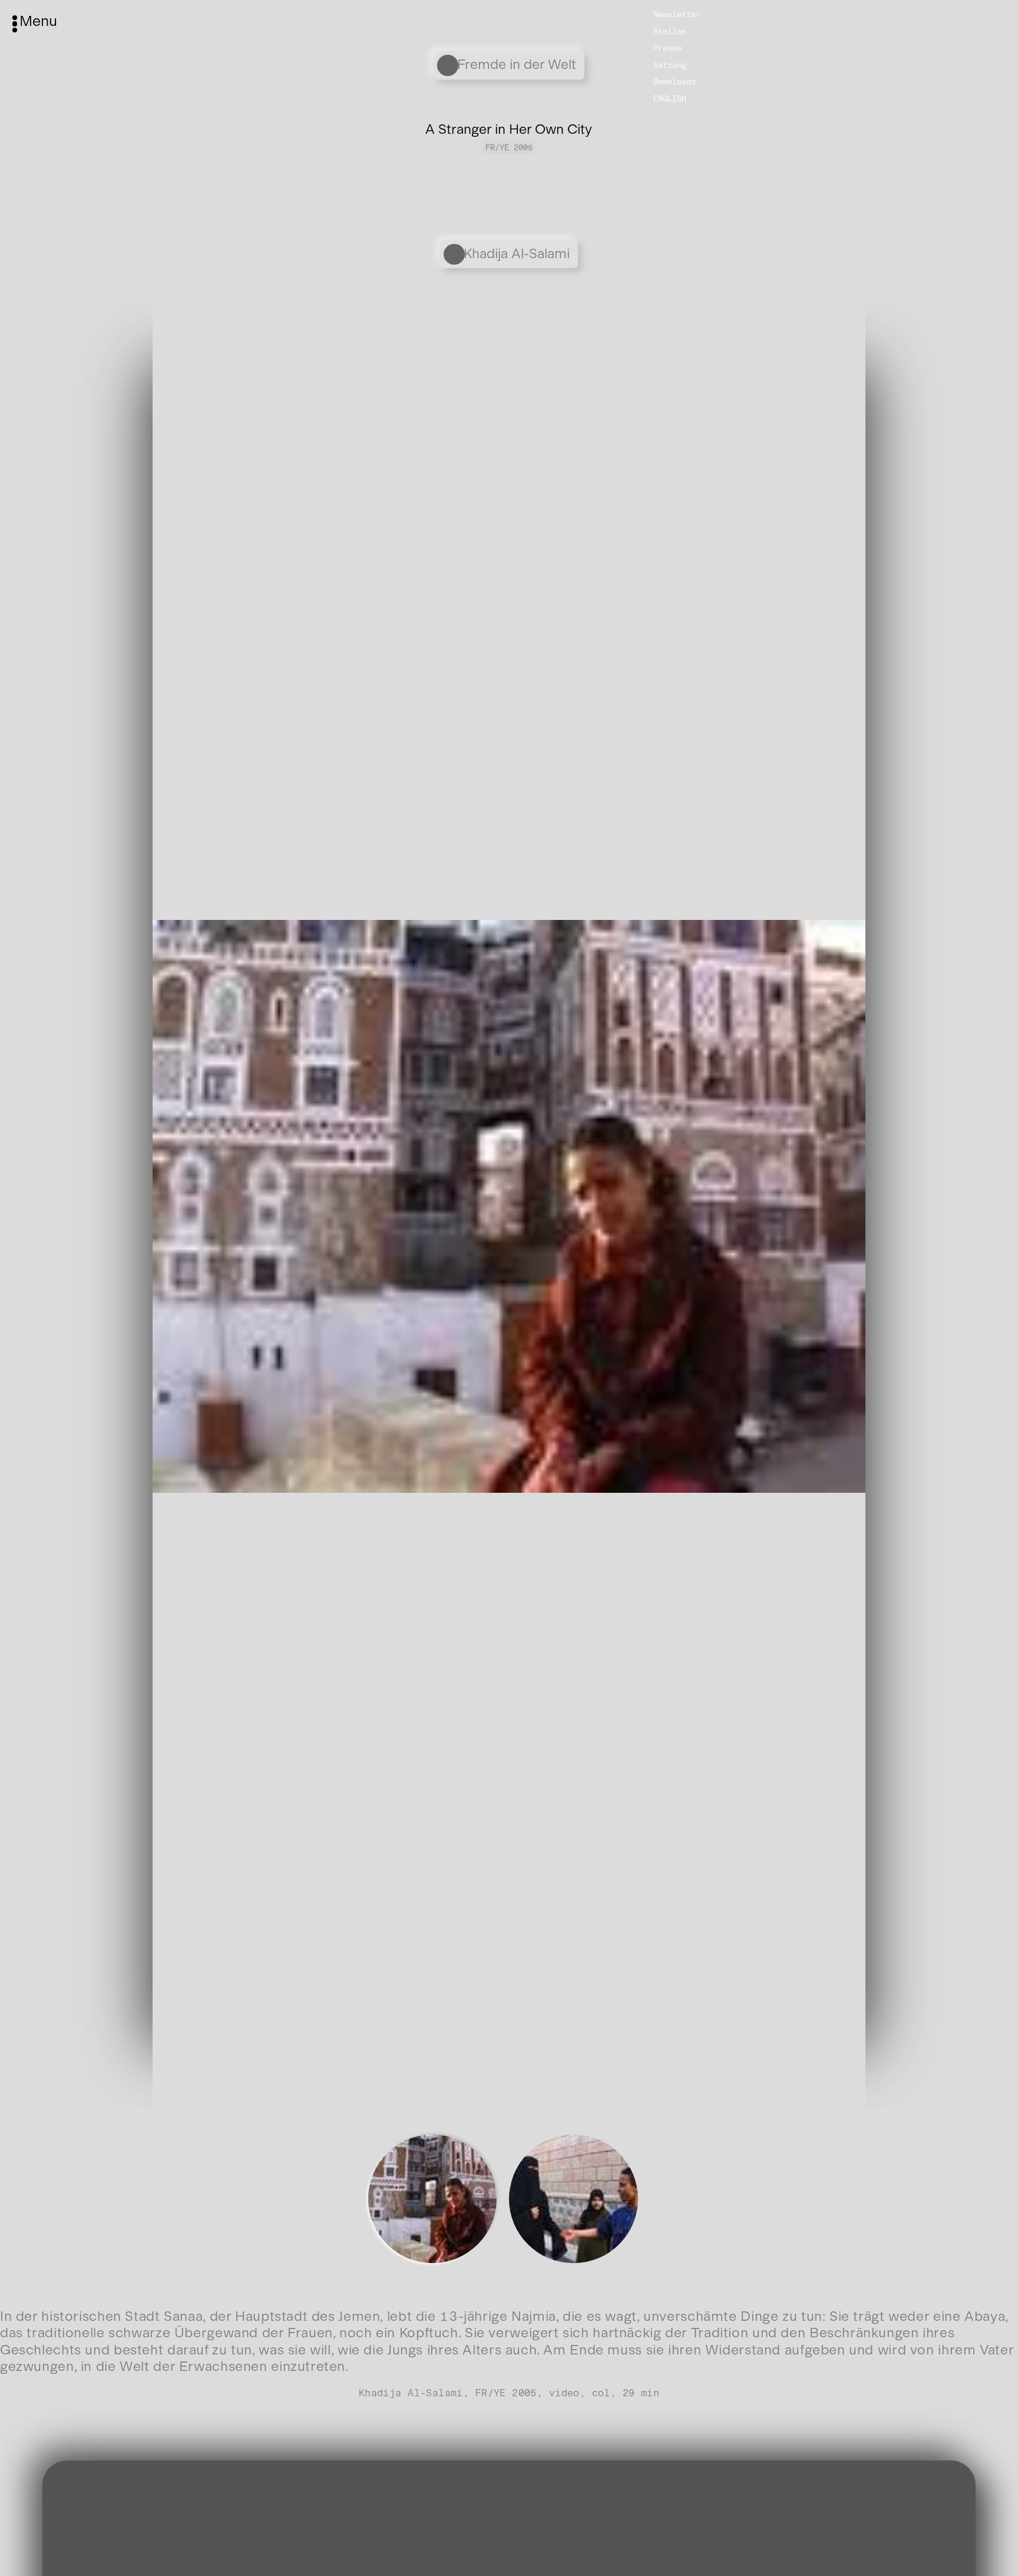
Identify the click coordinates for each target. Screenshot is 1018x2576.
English (670, 98)
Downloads (675, 81)
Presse (667, 48)
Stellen (670, 31)
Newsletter (677, 14)
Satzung (670, 65)
